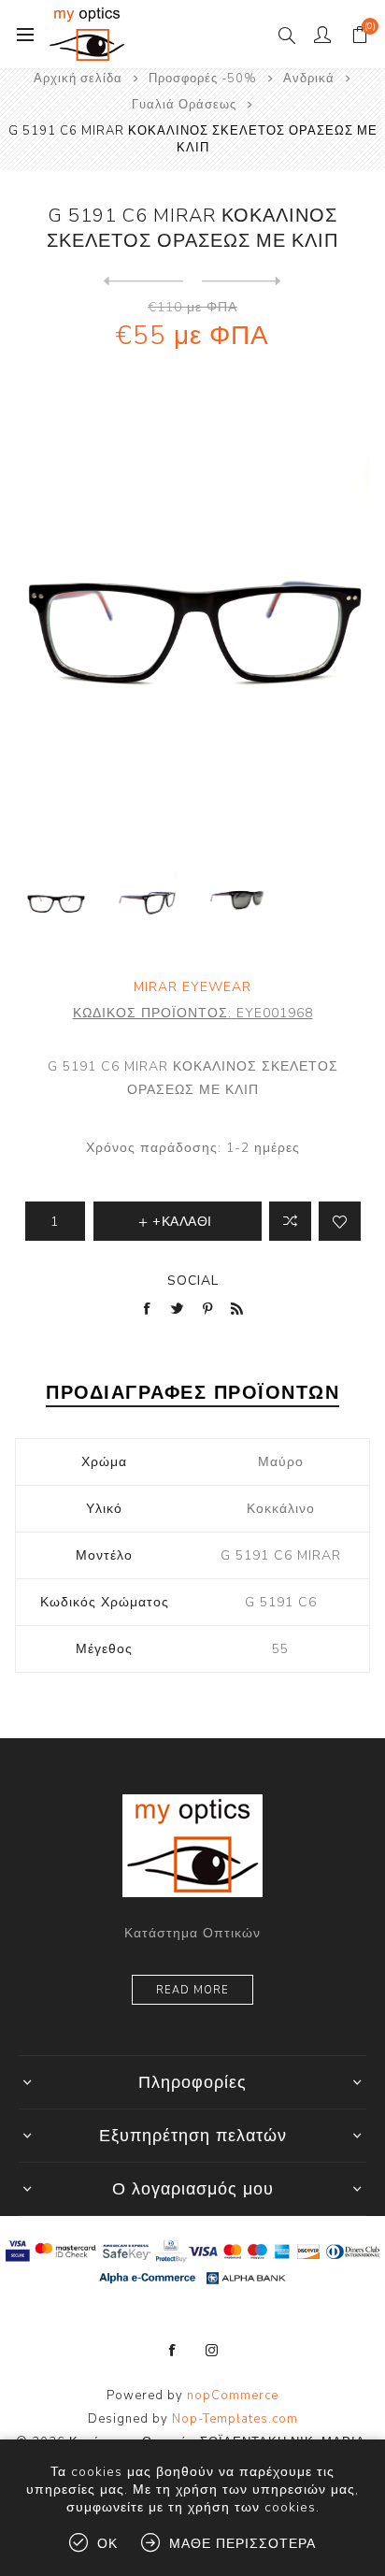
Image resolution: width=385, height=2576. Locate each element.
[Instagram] (212, 2351)
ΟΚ (107, 2544)
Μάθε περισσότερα (242, 2544)
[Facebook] (173, 2351)
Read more (192, 1990)
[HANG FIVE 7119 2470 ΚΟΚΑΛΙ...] (242, 281)
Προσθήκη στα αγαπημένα (340, 1221)
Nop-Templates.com (235, 2419)
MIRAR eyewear (192, 987)
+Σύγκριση (290, 1221)
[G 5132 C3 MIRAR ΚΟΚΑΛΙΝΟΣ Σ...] (143, 281)
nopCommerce (233, 2396)
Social (193, 1281)
